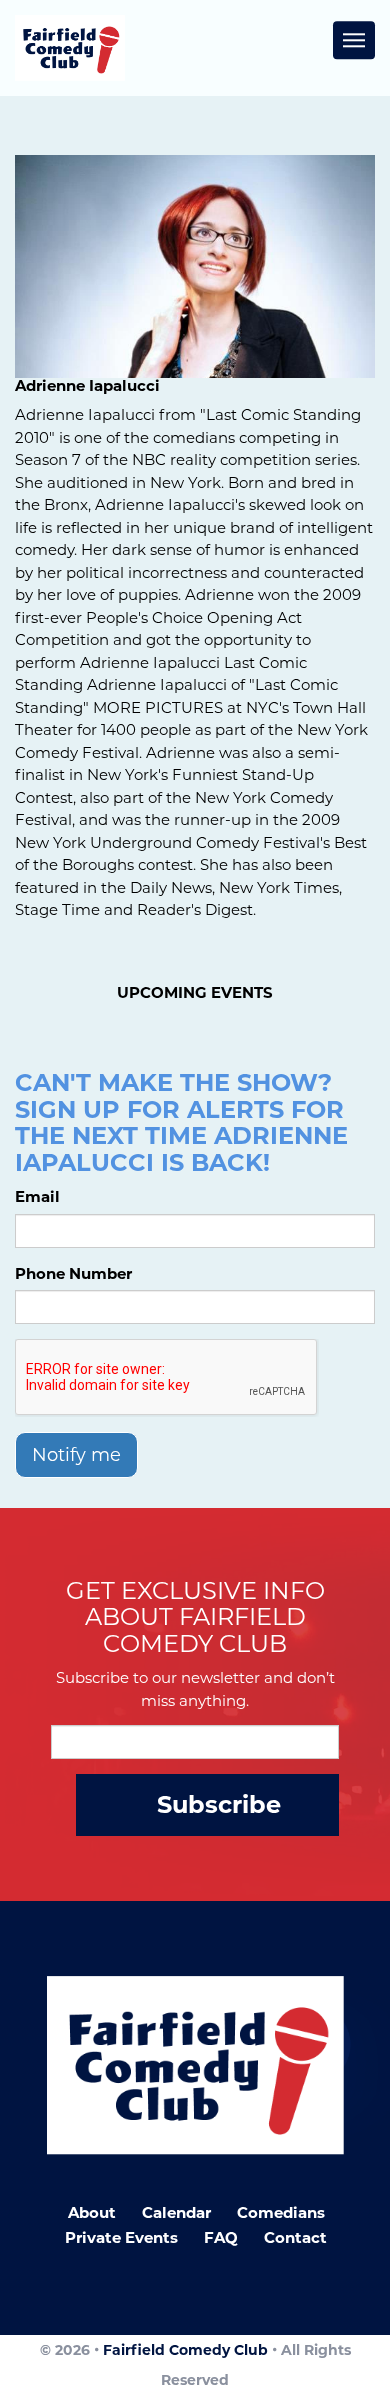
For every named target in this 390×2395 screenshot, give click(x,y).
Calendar (176, 2212)
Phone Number (73, 1273)
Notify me (76, 1455)
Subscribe (219, 1804)
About (92, 2212)
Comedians (281, 2212)
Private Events (121, 2237)
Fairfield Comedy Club (185, 2350)
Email (37, 1196)
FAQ (221, 2237)
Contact (295, 2237)
